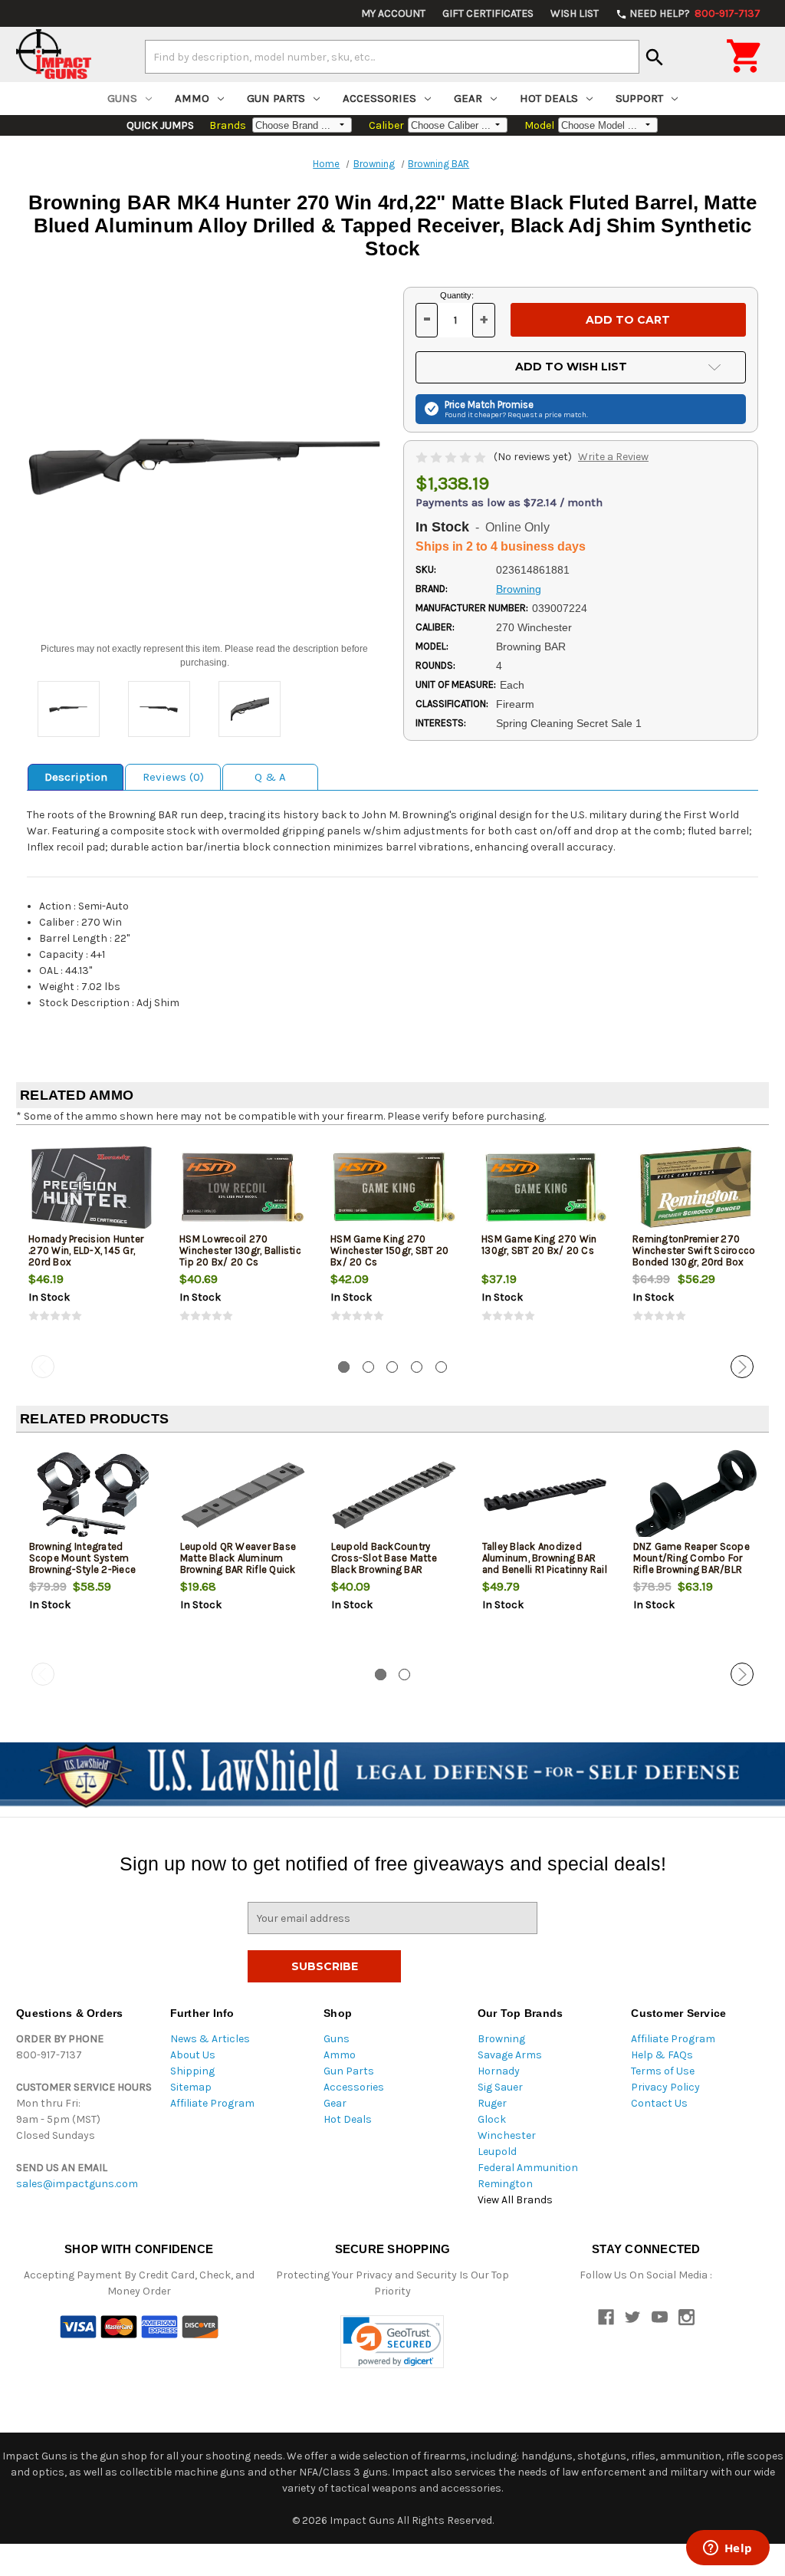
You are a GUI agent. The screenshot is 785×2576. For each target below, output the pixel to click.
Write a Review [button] (613, 457)
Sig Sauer (500, 2087)
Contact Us (659, 2103)
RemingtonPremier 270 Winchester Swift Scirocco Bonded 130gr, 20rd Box (694, 1250)
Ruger (492, 2103)
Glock (492, 2119)
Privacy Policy (665, 2087)
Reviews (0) (173, 777)
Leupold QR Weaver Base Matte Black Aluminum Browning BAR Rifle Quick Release (238, 1564)
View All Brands (515, 2200)
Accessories (379, 98)
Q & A (270, 777)
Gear (468, 98)
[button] (392, 2342)
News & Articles (210, 2039)
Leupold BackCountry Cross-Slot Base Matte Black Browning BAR (384, 1558)
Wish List (575, 13)
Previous (43, 1367)
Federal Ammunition (528, 2168)
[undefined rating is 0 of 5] (452, 457)
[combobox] (392, 57)
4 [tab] (417, 1367)
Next (742, 1367)
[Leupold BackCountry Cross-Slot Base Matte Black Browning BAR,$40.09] (394, 1495)
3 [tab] (392, 1367)
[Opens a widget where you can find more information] (728, 2549)
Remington (505, 2184)
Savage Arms (510, 2055)
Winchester (507, 2135)
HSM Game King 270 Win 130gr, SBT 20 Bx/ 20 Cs (539, 1245)
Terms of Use (663, 2071)
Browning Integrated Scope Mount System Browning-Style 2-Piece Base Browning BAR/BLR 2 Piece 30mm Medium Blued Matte (89, 1575)
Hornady (499, 2071)
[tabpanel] (92, 1243)
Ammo (192, 98)
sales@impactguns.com (77, 2184)
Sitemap (191, 2087)
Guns (122, 98)
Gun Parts (276, 98)
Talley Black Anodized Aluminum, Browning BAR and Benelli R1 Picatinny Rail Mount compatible (545, 1564)
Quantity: (457, 295)
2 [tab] (368, 1367)
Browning (501, 2039)
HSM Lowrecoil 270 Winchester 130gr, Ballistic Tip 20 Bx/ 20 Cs (240, 1250)
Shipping (192, 2071)
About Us (193, 2055)
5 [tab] (441, 1367)
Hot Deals (549, 98)
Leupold (497, 2152)
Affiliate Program (212, 2103)
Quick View (93, 1187)
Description (76, 777)
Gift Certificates (488, 13)
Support (639, 98)
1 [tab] (344, 1367)
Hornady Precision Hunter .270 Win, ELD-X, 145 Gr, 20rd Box (86, 1250)
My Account (393, 13)
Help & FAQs (662, 2055)
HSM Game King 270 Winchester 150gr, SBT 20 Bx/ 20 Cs (389, 1250)
